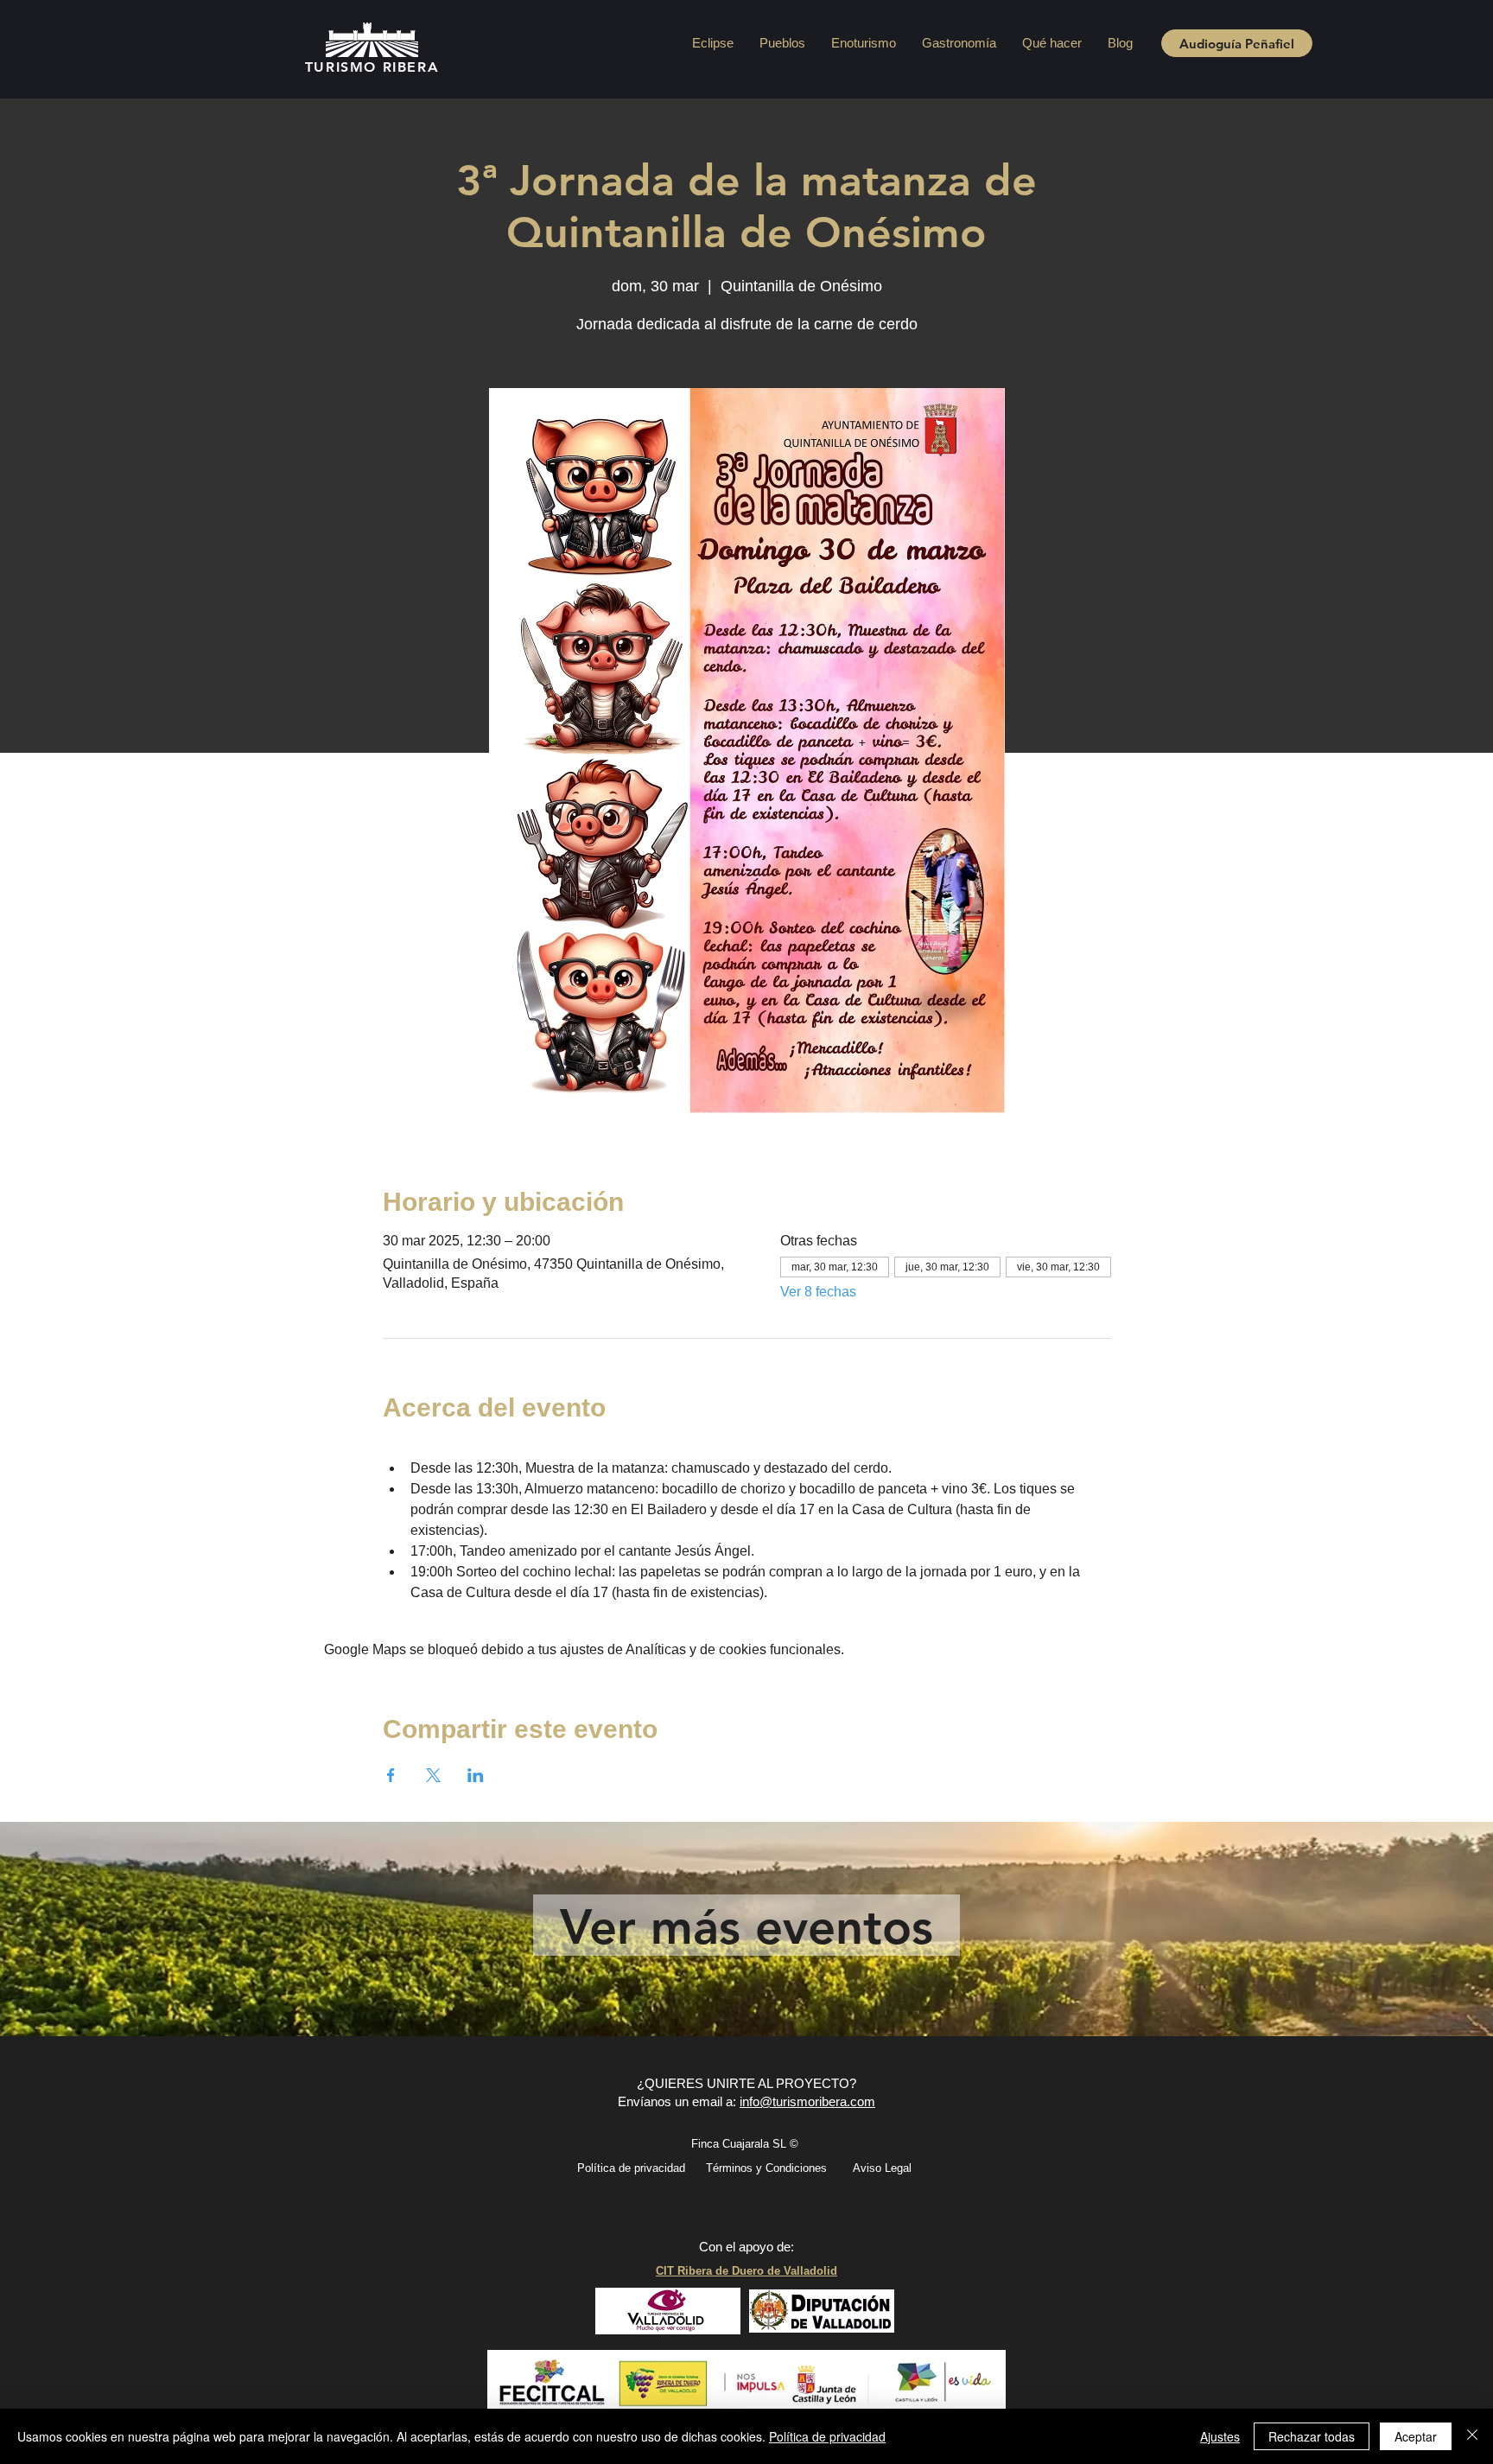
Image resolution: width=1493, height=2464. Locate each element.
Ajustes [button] (1220, 2436)
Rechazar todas (1312, 2436)
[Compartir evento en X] (433, 1775)
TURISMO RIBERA (372, 67)
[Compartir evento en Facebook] (391, 1775)
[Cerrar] (1472, 2436)
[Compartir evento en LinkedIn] (476, 1775)
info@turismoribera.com (807, 2101)
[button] (782, 43)
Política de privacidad (827, 2436)
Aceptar (1416, 2436)
